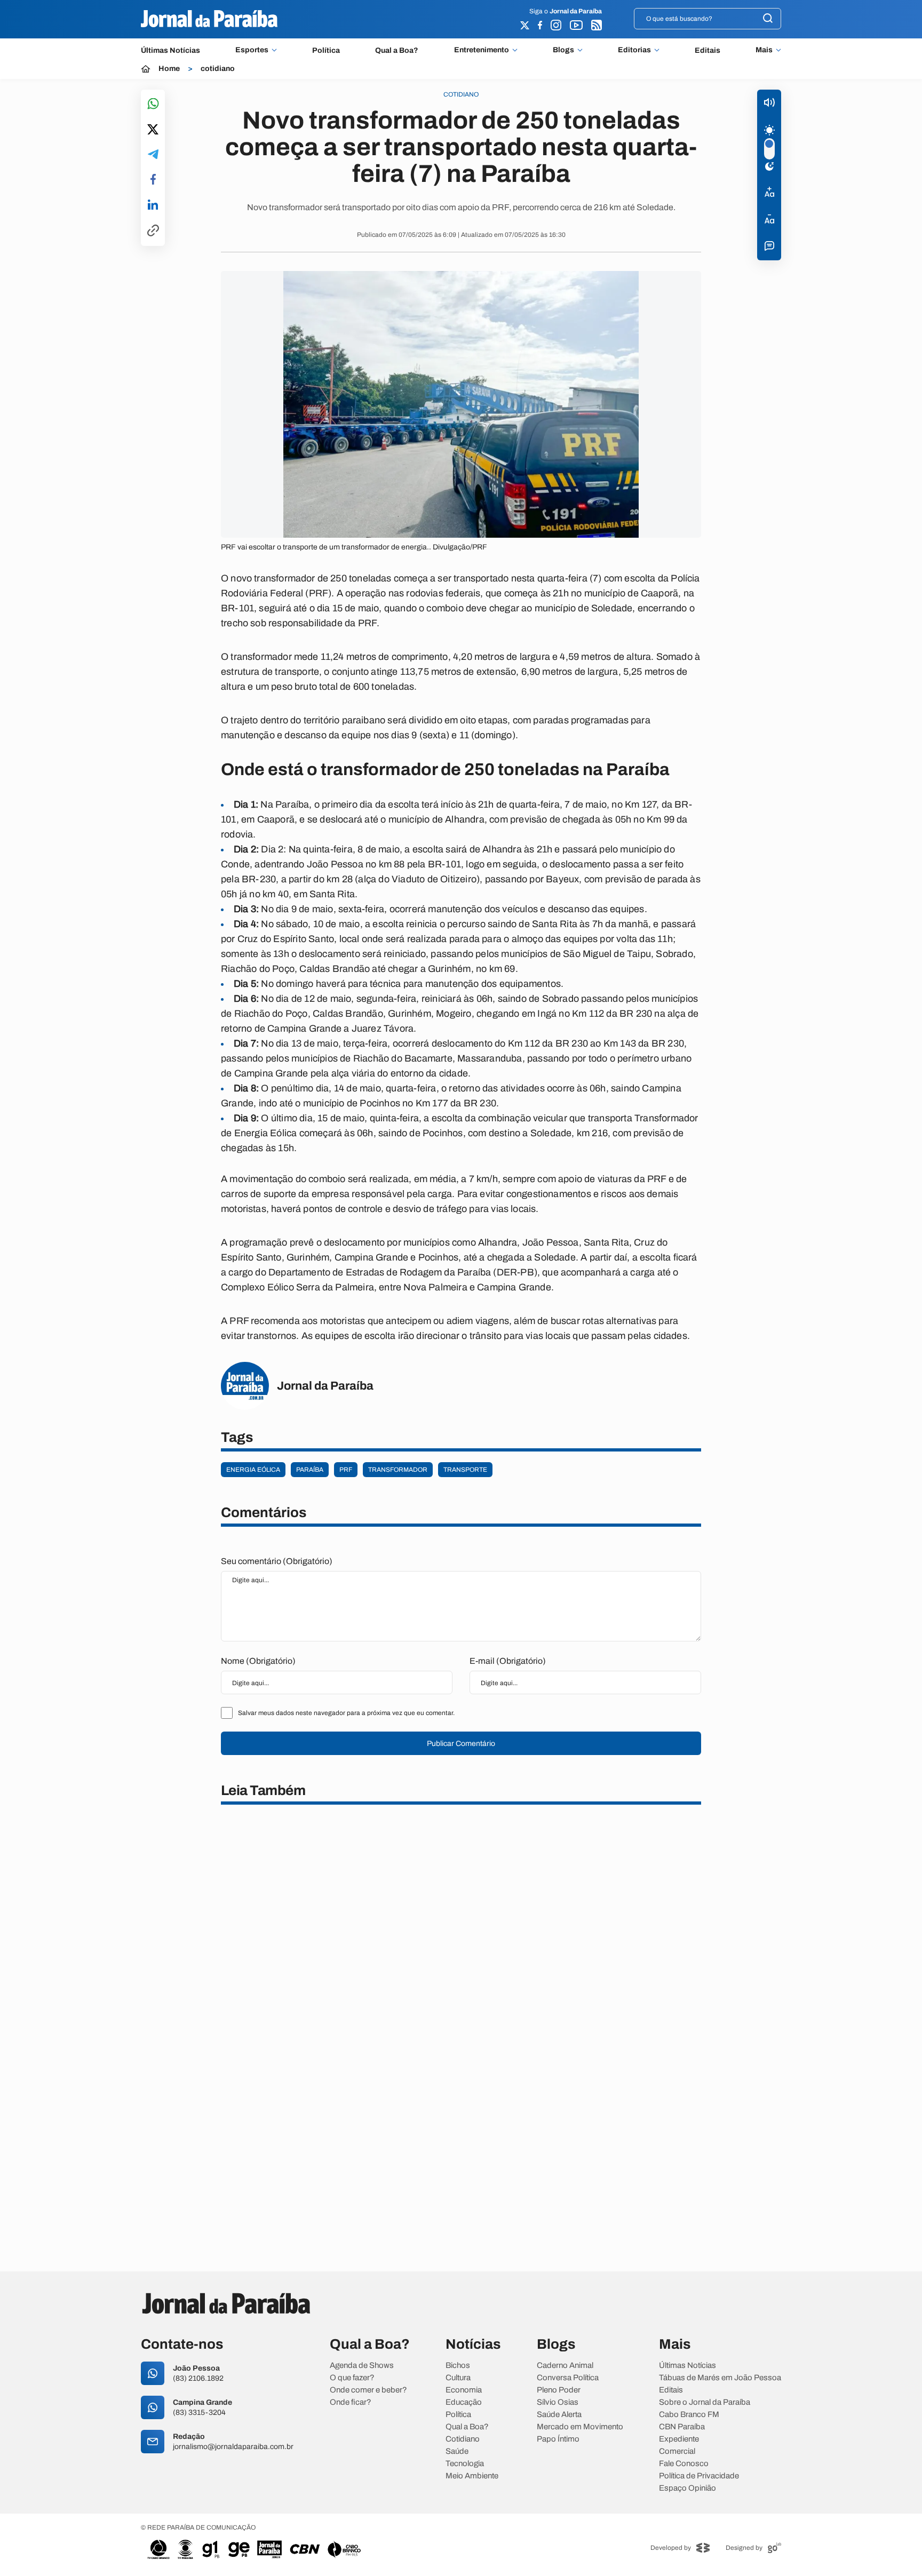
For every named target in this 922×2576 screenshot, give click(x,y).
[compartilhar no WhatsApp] (153, 104)
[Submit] (768, 19)
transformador (398, 1470)
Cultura (458, 2378)
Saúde (457, 2451)
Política (326, 50)
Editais (708, 50)
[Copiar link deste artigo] (153, 231)
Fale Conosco (684, 2464)
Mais (764, 50)
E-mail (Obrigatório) (508, 1661)
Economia (464, 2390)
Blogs (563, 50)
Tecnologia (465, 2464)
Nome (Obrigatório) (258, 1661)
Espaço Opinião (687, 2488)
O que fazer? (352, 2378)
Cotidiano (463, 2439)
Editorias (634, 50)
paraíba (310, 1470)
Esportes (252, 50)
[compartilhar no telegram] (153, 155)
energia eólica (253, 1470)
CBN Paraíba (682, 2427)
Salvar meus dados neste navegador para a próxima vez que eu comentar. (346, 1713)
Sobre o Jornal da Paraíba (705, 2402)
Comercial (677, 2451)
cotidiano (218, 69)
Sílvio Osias (558, 2402)
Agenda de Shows (362, 2366)
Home (169, 69)
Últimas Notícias (170, 50)
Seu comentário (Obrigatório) (277, 1561)
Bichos (458, 2366)
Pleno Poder (559, 2390)
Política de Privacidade (699, 2476)
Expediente (679, 2439)
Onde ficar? (351, 2402)
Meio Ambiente (472, 2476)
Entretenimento (482, 50)
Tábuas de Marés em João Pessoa (720, 2378)
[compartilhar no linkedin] (153, 205)
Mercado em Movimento (580, 2427)
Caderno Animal (565, 2366)
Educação (464, 2402)
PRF (346, 1470)
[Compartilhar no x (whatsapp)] (153, 130)
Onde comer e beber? (368, 2390)
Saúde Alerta (559, 2415)
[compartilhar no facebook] (153, 180)
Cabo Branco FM (689, 2415)
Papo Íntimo (558, 2439)
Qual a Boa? (397, 50)
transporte (465, 1470)
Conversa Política (568, 2378)
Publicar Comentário (461, 1744)
